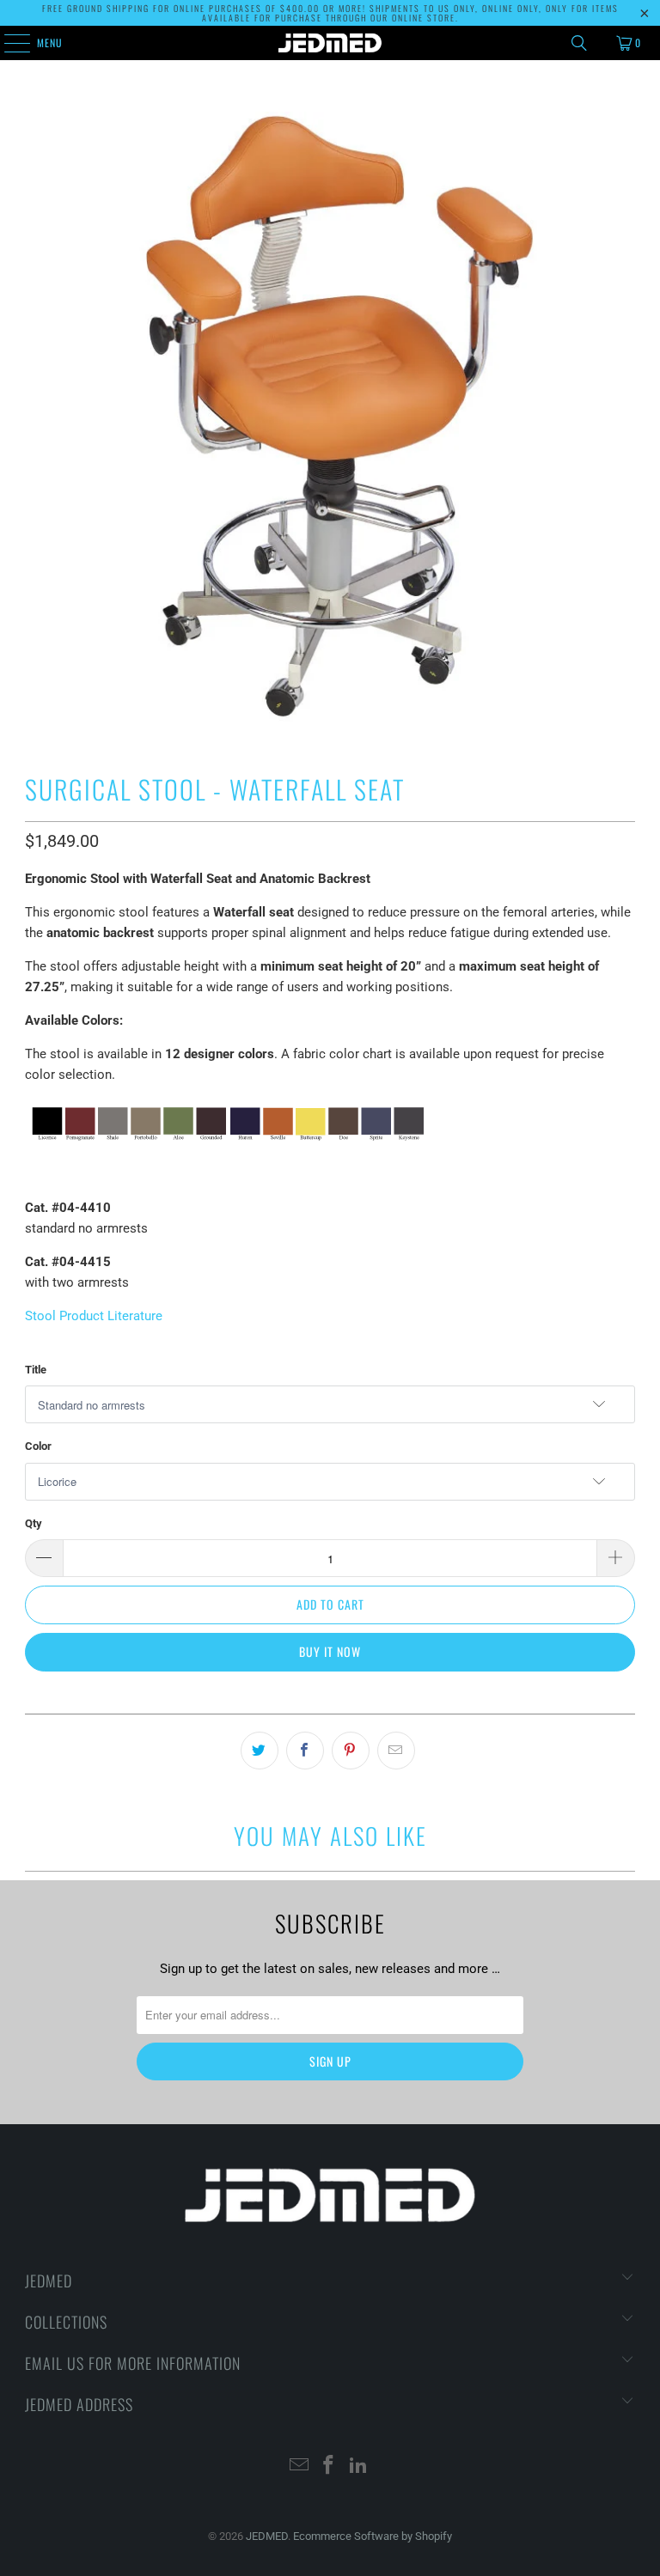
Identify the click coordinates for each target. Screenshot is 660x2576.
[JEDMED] (330, 43)
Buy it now (330, 1651)
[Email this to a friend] (396, 1751)
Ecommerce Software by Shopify (373, 2536)
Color (38, 1446)
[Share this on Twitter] (260, 1751)
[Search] (579, 43)
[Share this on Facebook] (305, 1751)
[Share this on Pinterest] (351, 1751)
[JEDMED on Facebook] (329, 2466)
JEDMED (267, 2536)
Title (36, 1370)
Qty (34, 1523)
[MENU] (8, 43)
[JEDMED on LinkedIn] (359, 2466)
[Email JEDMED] (299, 2466)
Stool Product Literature (94, 1316)
